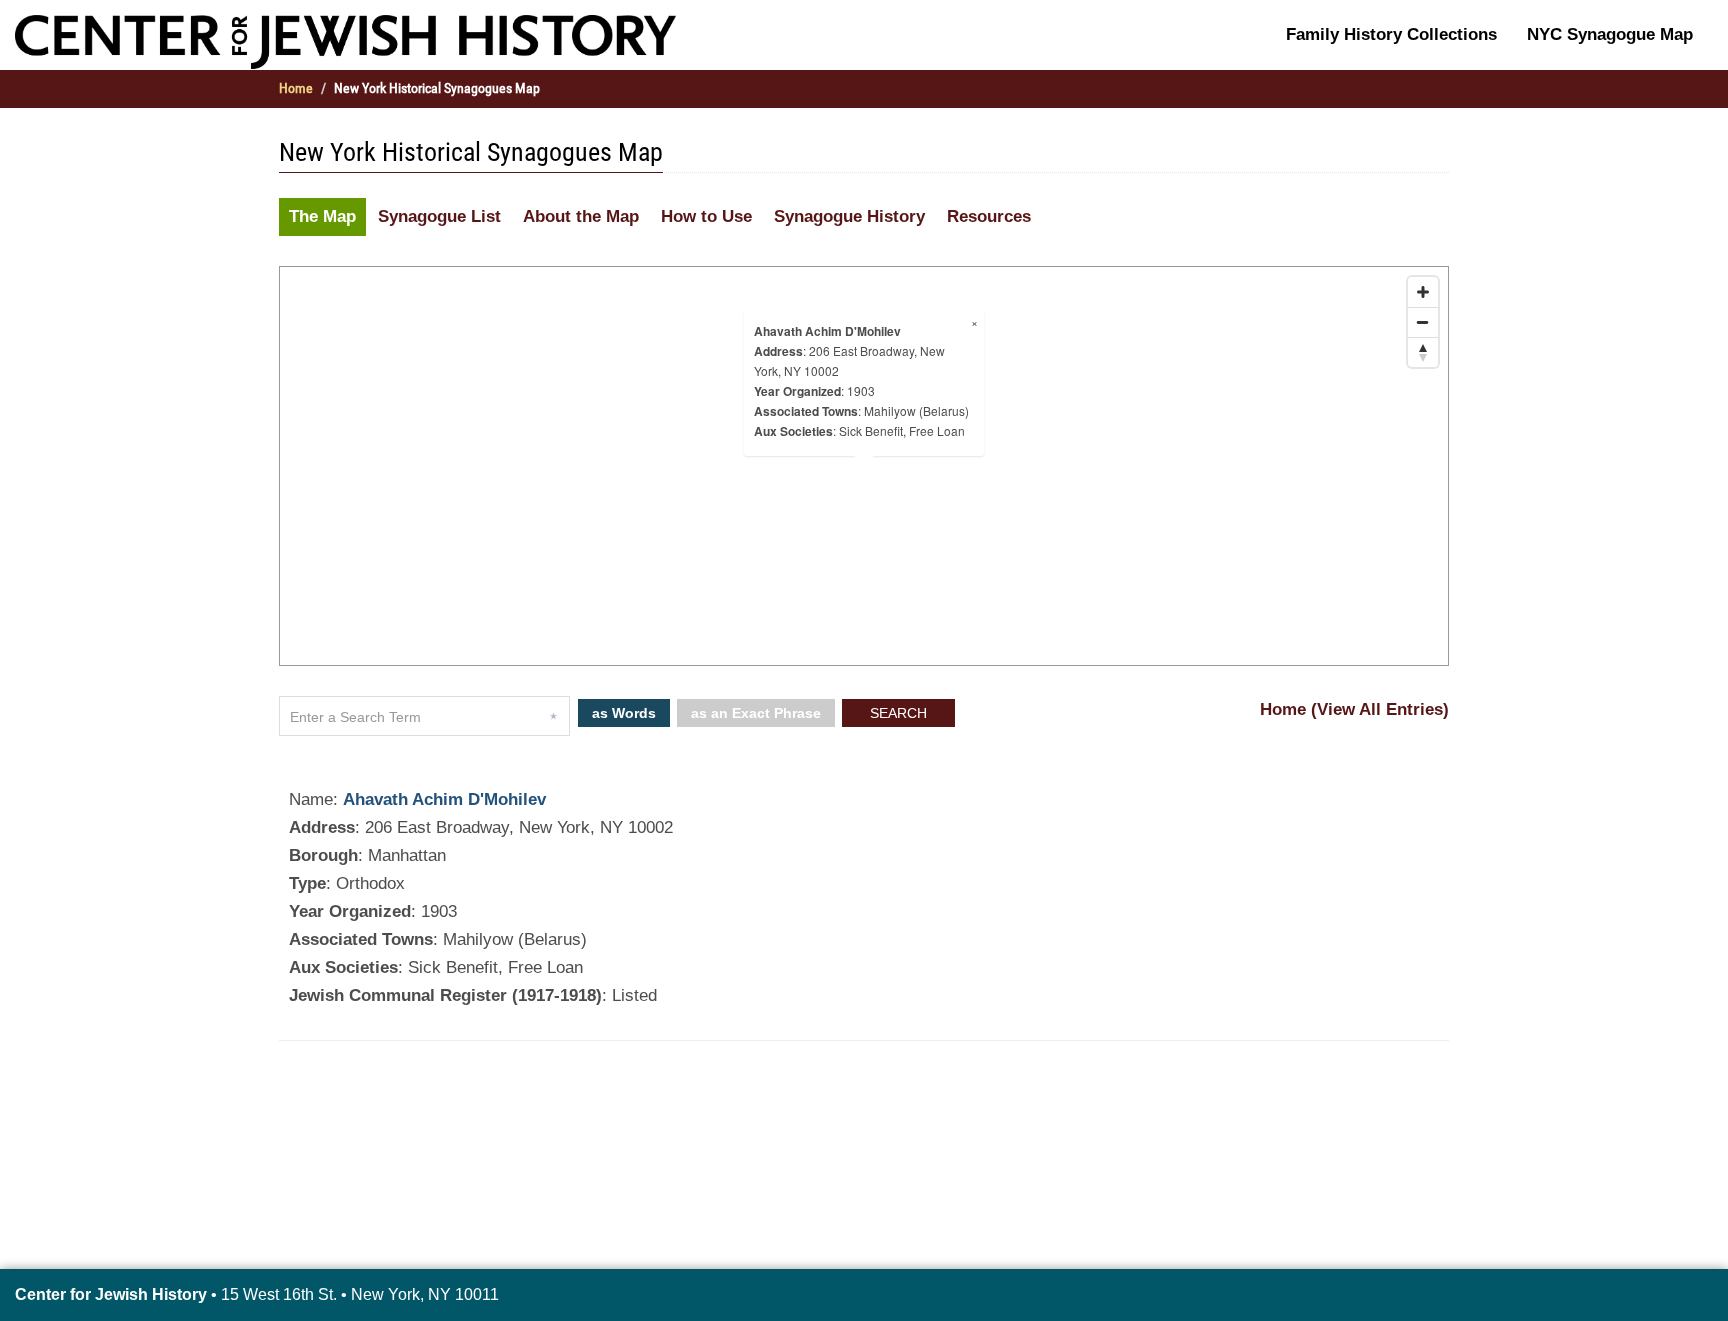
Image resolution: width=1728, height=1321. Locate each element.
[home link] (345, 41)
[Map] (864, 466)
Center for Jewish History (111, 1294)
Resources (989, 216)
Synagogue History (849, 216)
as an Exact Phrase (756, 713)
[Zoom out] (1423, 322)
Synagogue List (439, 216)
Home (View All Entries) (1354, 709)
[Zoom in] (1423, 292)
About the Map (581, 216)
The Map (322, 216)
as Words (624, 713)
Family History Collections (1391, 34)
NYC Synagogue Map (1610, 34)
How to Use (706, 216)
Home (296, 88)
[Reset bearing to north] (1423, 352)
